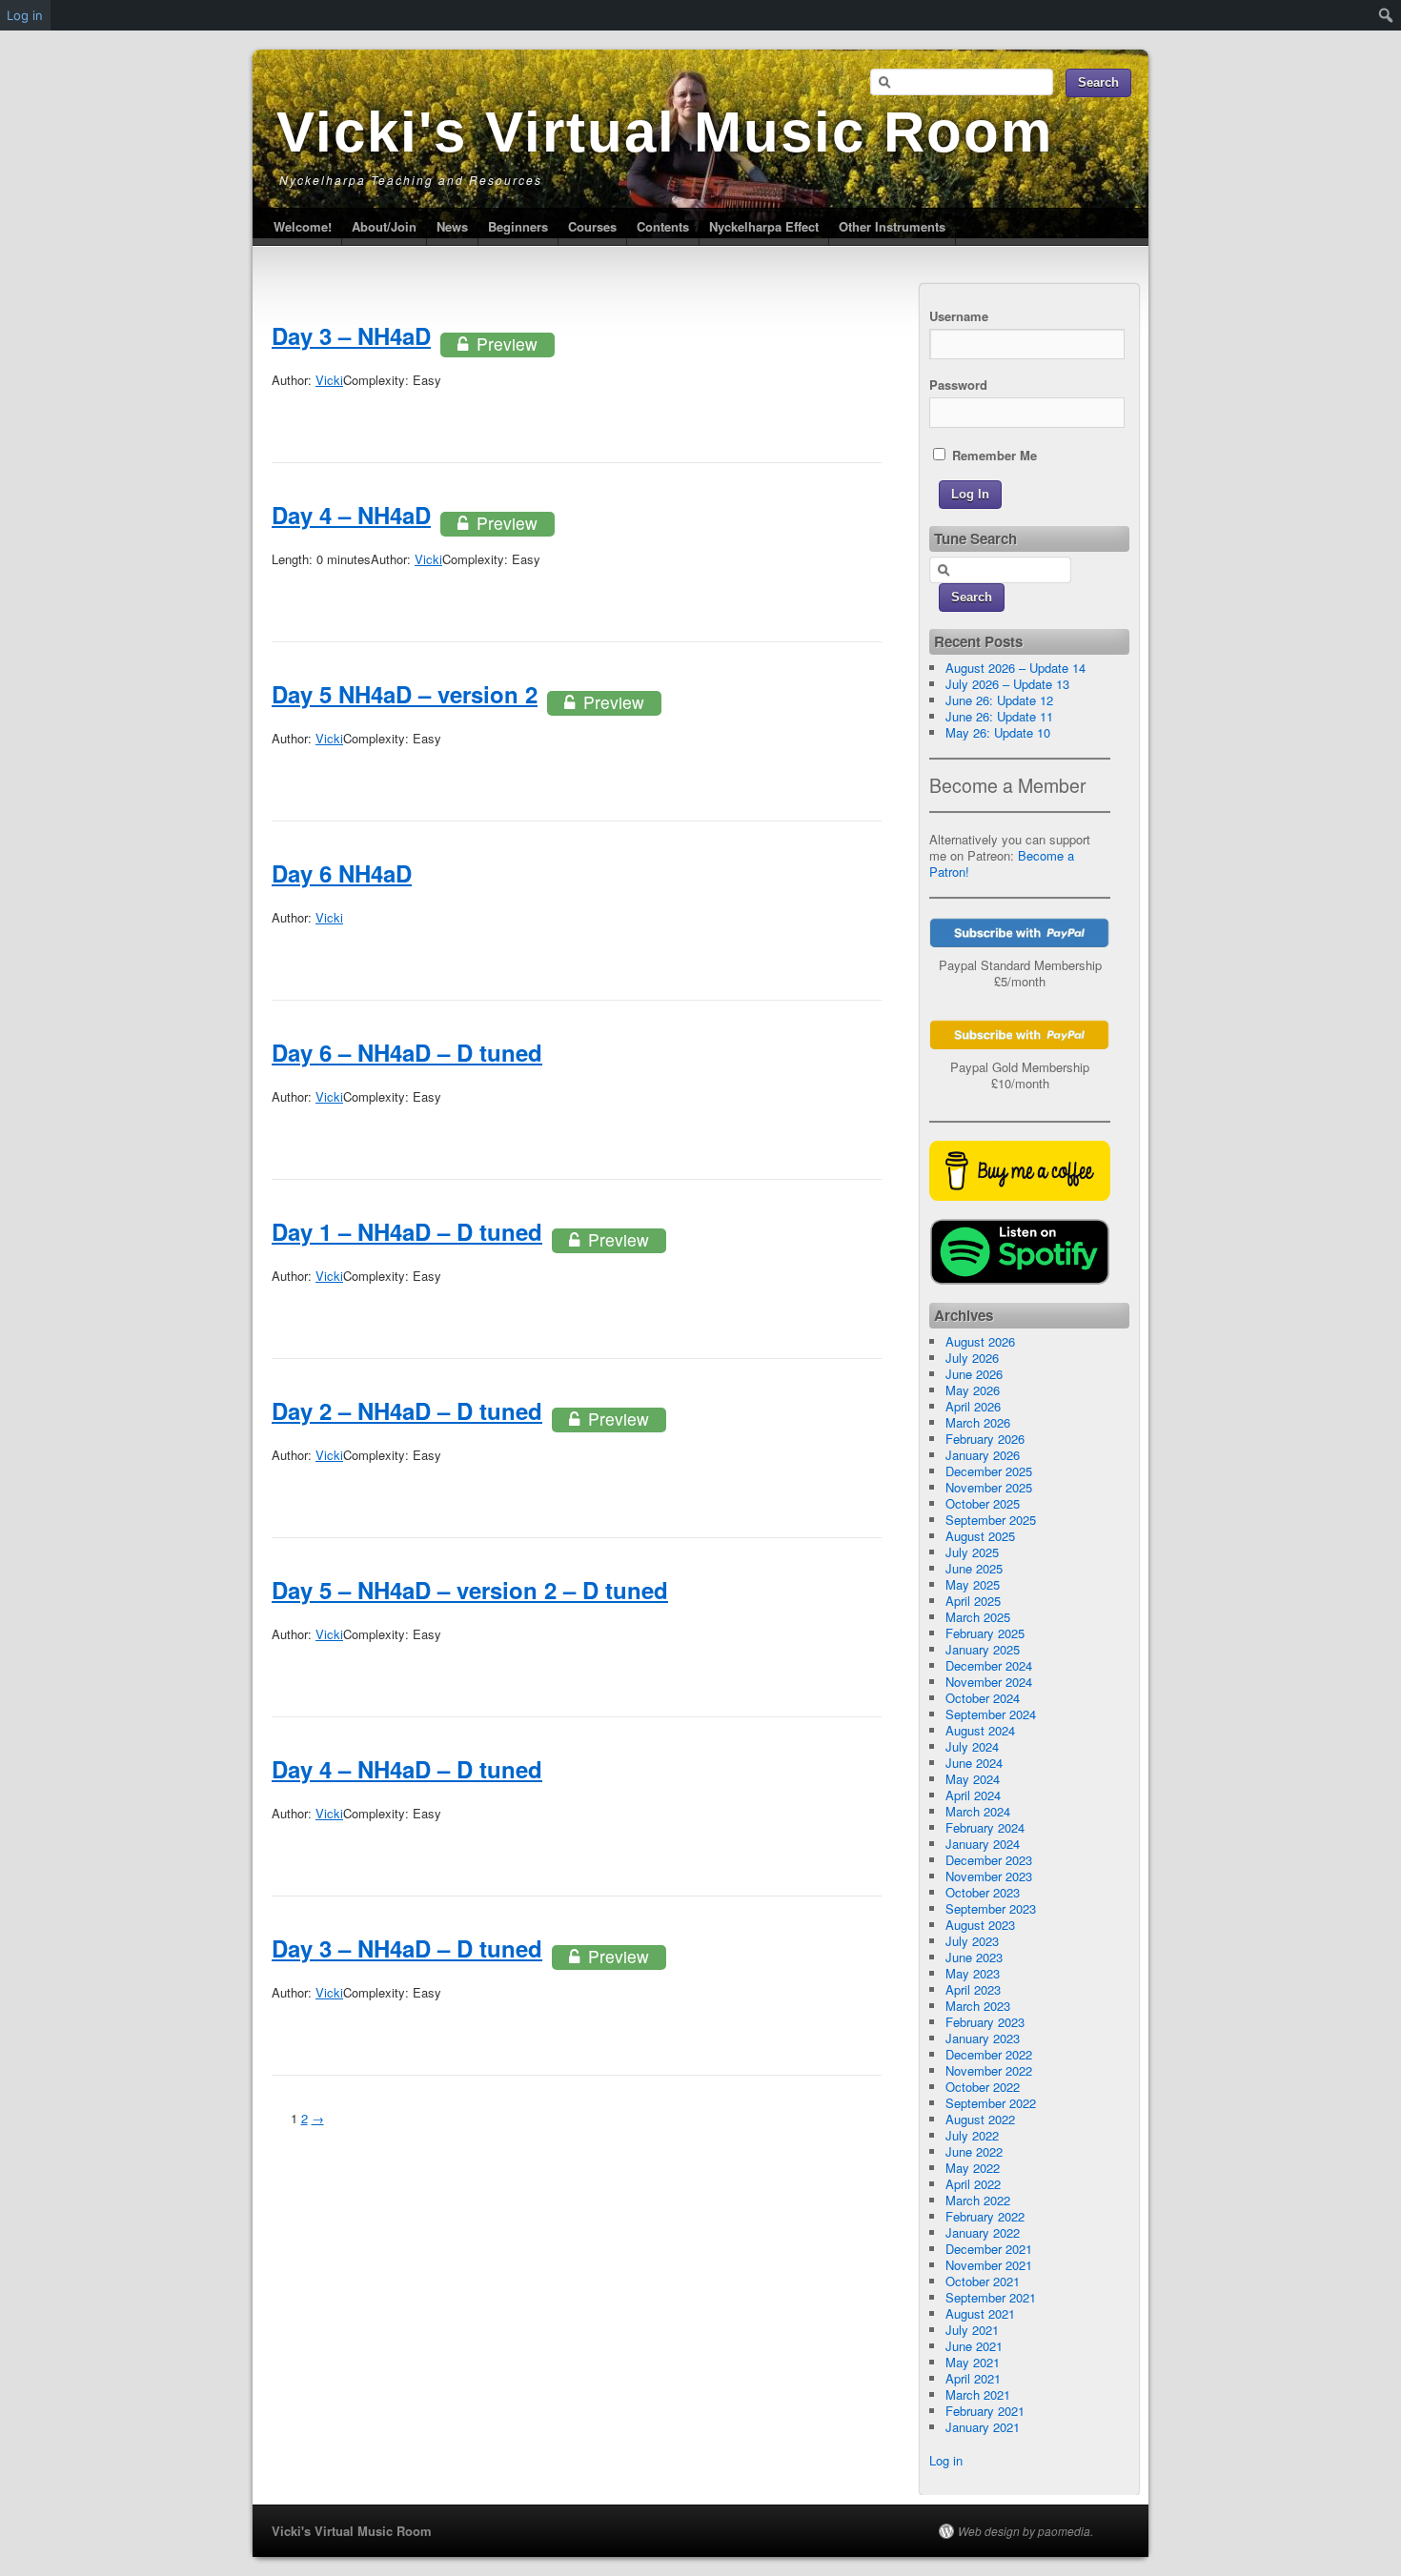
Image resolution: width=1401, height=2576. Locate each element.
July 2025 (972, 1552)
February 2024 (985, 1827)
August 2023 (980, 1925)
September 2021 (991, 2297)
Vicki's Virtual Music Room (665, 132)
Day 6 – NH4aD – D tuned (407, 1052)
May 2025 (973, 1584)
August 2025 (980, 1536)
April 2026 (973, 1406)
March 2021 (978, 2394)
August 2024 (980, 1730)
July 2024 (972, 1746)
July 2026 (972, 1358)
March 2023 (978, 2006)
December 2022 (989, 2054)
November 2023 (989, 1876)
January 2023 (983, 2038)
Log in (946, 2460)
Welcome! (303, 226)
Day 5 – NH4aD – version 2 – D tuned (470, 1590)
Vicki (329, 380)
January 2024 (983, 1844)
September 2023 (991, 1908)
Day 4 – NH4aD (351, 515)
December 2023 (989, 1860)
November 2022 (989, 2070)
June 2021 (974, 2346)
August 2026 (980, 1341)
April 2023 (973, 1989)
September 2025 (991, 1520)
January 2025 (983, 1649)
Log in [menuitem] (25, 15)
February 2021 (985, 2411)
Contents (663, 226)
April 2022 (973, 2184)
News (452, 226)
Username (959, 316)
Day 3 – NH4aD (351, 335)
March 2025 (978, 1617)
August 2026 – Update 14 (1015, 668)
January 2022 (983, 2232)
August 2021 (980, 2313)
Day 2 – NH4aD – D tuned (407, 1410)
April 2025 (973, 1601)
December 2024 (989, 1665)
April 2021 (973, 2378)
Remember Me (993, 455)
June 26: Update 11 (999, 716)
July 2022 (972, 2135)
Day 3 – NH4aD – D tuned (407, 1948)
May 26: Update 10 (998, 732)
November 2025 (989, 1487)
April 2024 (973, 1795)
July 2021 (972, 2330)
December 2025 (989, 1471)
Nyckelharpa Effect (764, 226)
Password (958, 385)
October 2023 (983, 1892)
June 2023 (974, 1957)
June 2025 (974, 1568)
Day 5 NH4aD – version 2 (405, 694)
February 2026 (985, 1439)
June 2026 (974, 1374)
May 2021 (973, 2362)
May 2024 (973, 1779)
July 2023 (972, 1941)
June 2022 (974, 2151)
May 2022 (973, 2168)
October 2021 (983, 2281)
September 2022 (991, 2103)
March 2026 (978, 1422)
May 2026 (973, 1390)
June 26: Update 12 (999, 700)
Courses (592, 226)
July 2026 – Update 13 (1007, 684)
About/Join (384, 226)
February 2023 (985, 2022)
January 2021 (983, 2427)
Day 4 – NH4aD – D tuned (407, 1769)
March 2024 (978, 1811)
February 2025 (985, 1633)
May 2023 (973, 1973)
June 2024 (974, 1763)
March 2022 (978, 2200)
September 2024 (991, 1714)
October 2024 (983, 1698)
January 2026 (983, 1455)
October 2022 (983, 2087)
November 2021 (989, 2265)
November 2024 (989, 1682)
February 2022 (985, 2216)
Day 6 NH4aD (342, 873)
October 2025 (983, 1503)
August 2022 (980, 2119)
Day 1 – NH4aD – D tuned (407, 1231)
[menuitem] (1386, 15)
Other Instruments (892, 226)
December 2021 (989, 2249)
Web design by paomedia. (1025, 2531)
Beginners (518, 226)
